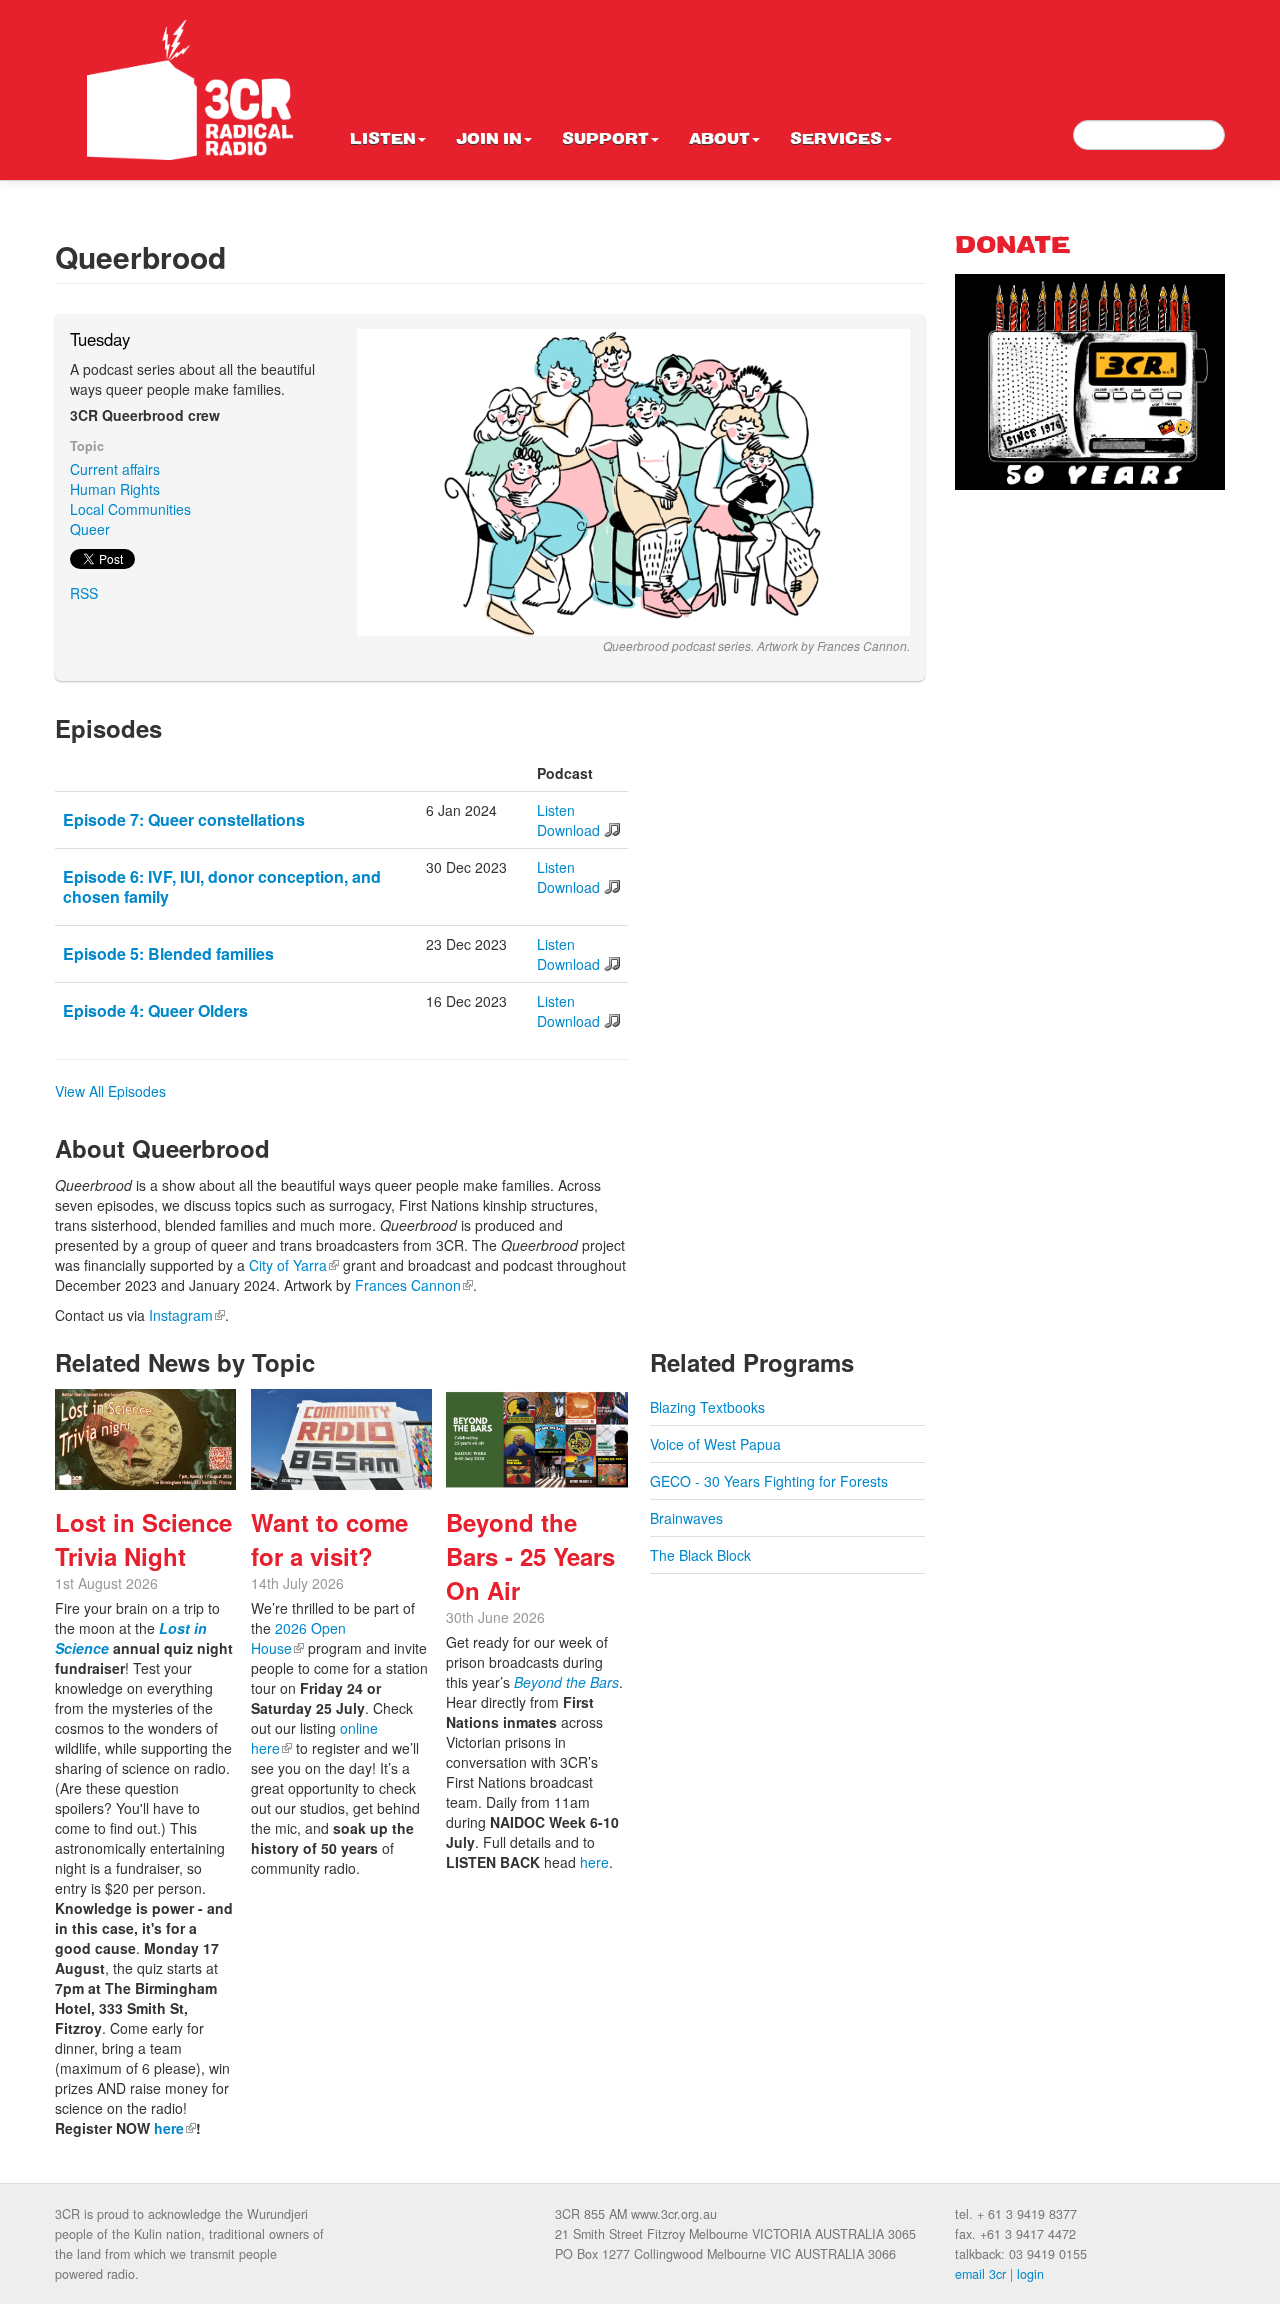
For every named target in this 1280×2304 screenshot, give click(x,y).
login (1030, 2274)
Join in (489, 140)
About (719, 140)
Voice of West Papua (715, 1444)
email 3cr (980, 2274)
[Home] (190, 90)
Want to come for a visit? (329, 1539)
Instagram (187, 1315)
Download (568, 830)
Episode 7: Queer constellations (184, 819)
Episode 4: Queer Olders (155, 1010)
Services (836, 140)
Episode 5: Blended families (168, 953)
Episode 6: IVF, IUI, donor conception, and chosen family (222, 886)
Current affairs (115, 469)
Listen (383, 140)
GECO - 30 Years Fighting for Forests (769, 1481)
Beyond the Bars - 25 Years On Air (530, 1556)
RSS (84, 593)
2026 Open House (298, 1638)
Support (605, 140)
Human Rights (115, 489)
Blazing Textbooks (707, 1407)
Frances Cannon (414, 1285)
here (175, 2128)
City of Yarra (294, 1265)
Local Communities (130, 509)
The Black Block (700, 1555)
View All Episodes (110, 1091)
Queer (90, 529)
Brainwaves (686, 1518)
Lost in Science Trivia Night (143, 1539)
